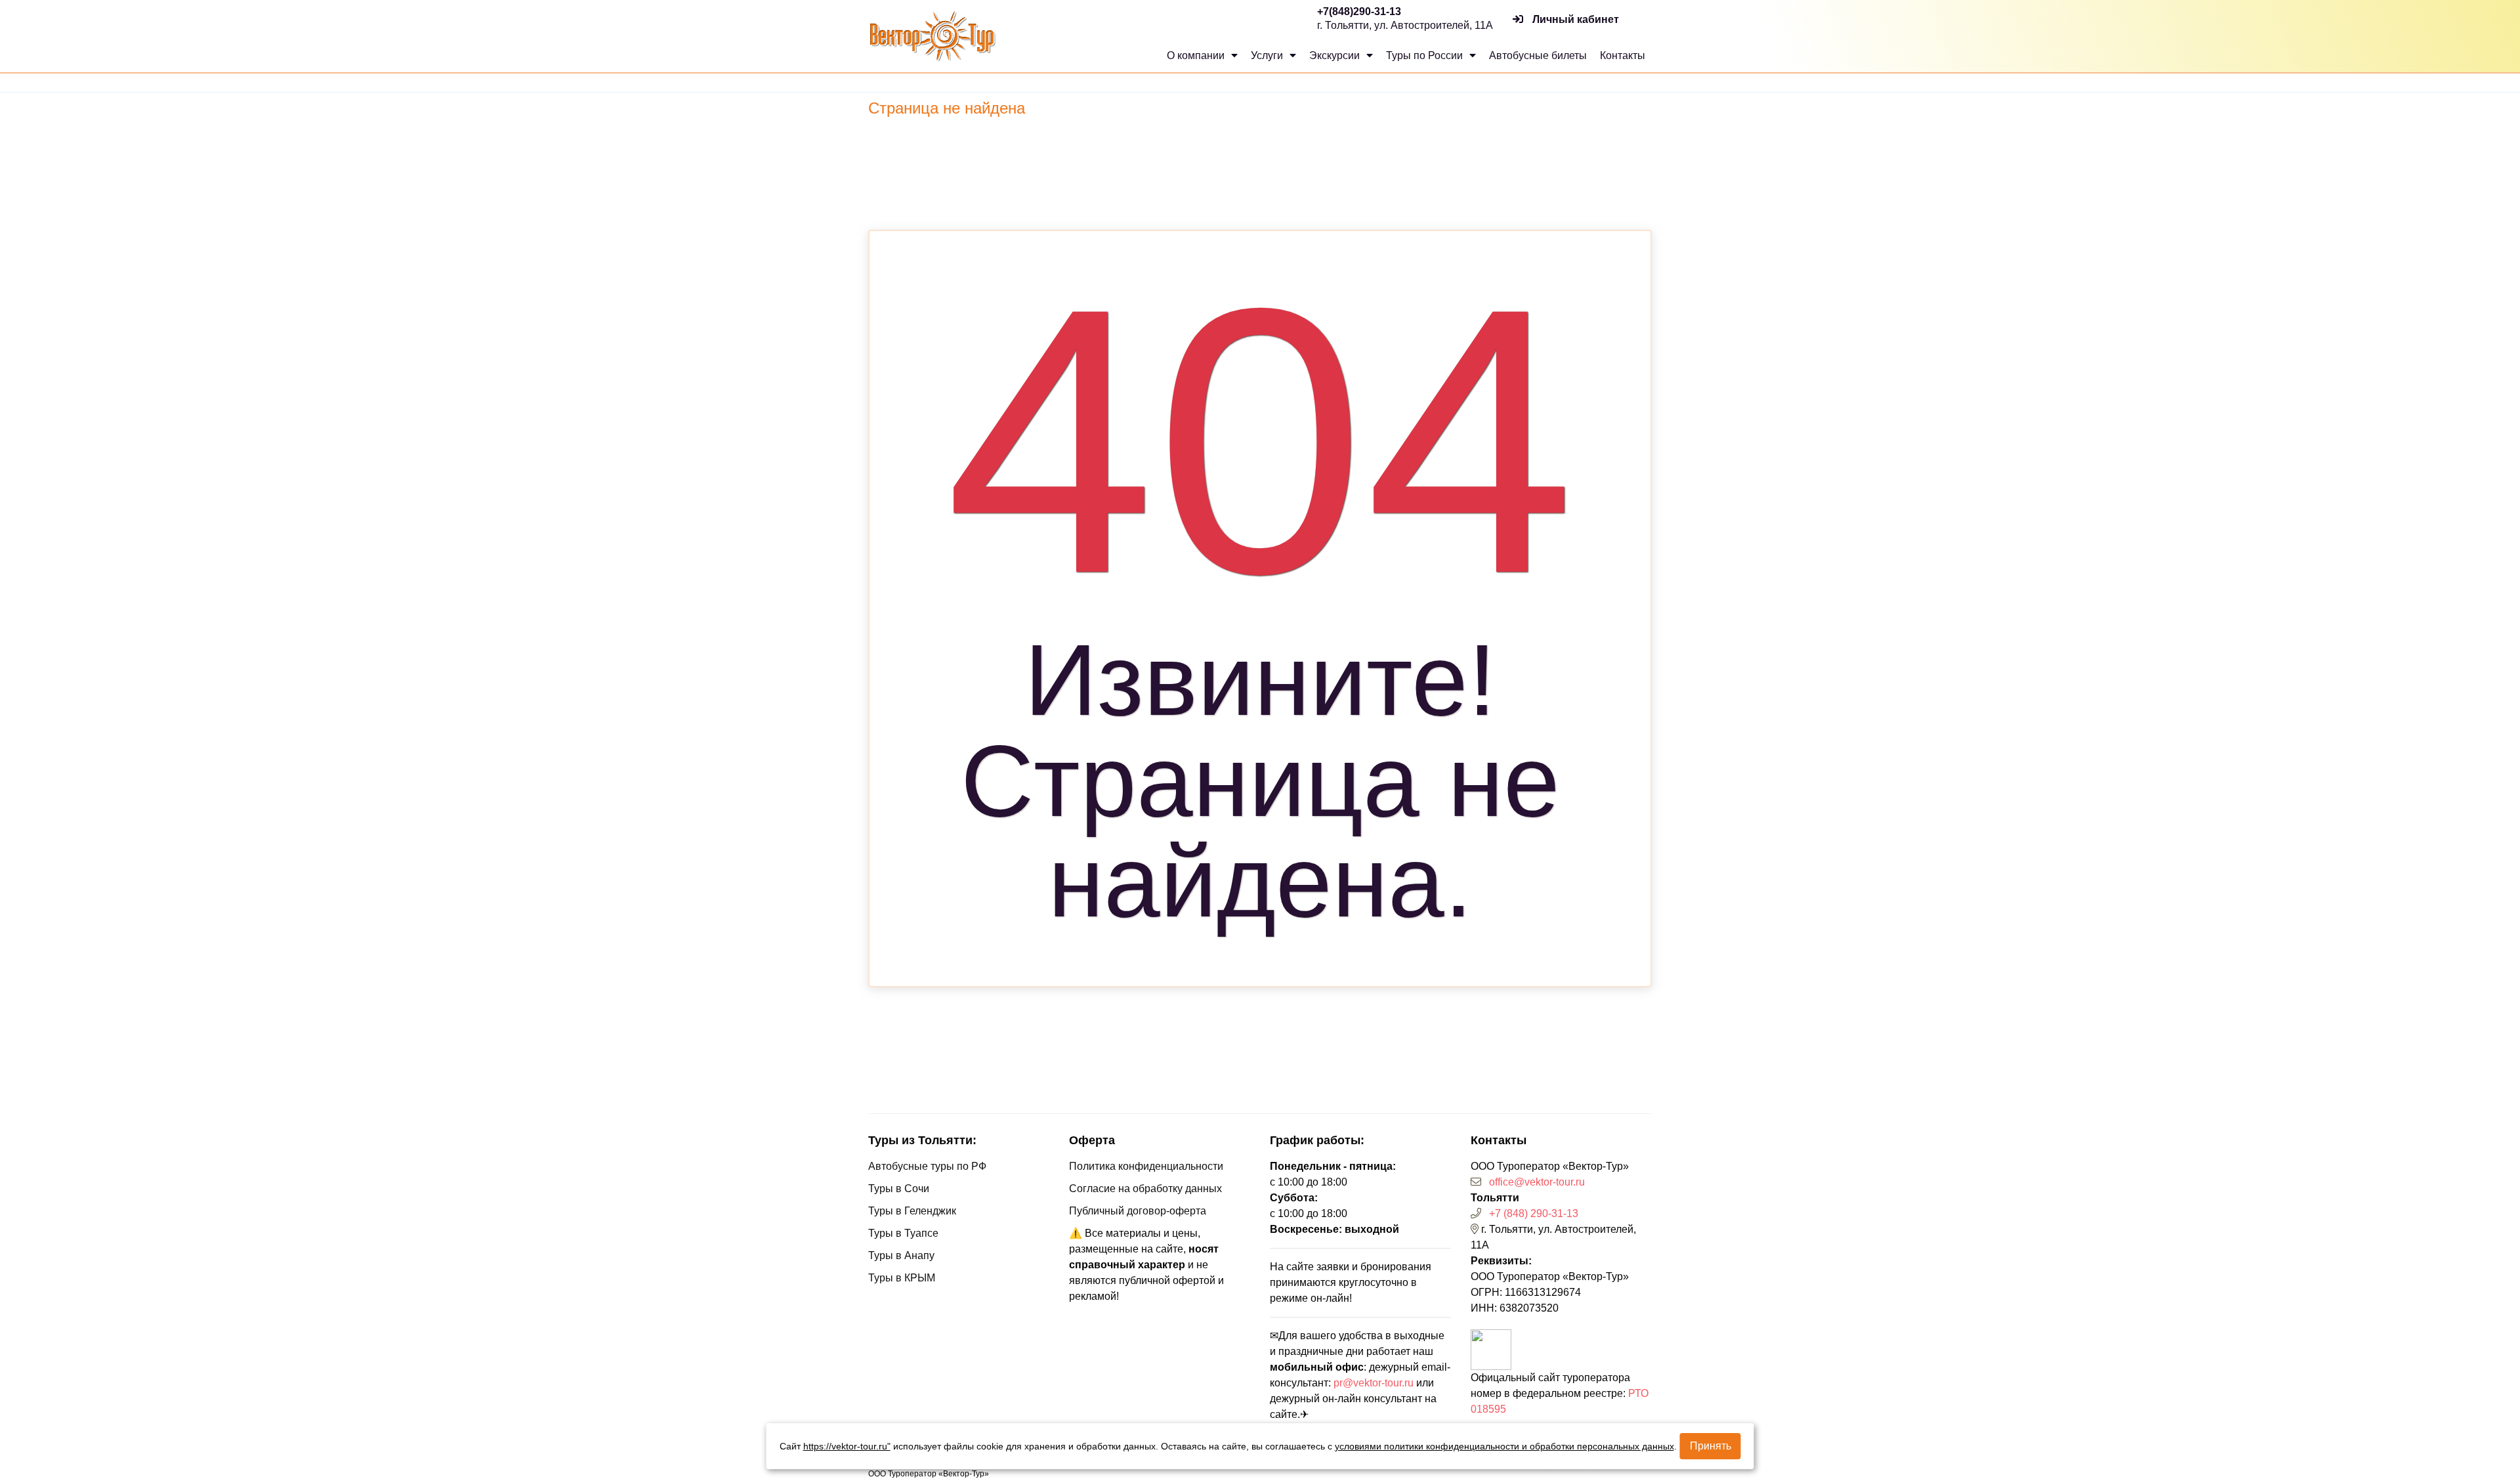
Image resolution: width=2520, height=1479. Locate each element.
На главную (1258, 954)
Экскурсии (1336, 55)
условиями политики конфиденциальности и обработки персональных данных (1504, 1446)
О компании (1197, 55)
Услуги (1268, 55)
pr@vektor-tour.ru (1374, 1383)
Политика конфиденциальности (1146, 1166)
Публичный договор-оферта (1138, 1211)
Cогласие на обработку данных (1145, 1189)
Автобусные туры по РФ (927, 1166)
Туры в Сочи (899, 1189)
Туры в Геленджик (912, 1211)
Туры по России (1426, 55)
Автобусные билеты (1538, 55)
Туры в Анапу (901, 1255)
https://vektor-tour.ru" (847, 1446)
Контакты (1623, 55)
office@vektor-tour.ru (1537, 1182)
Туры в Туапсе (903, 1233)
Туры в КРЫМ (902, 1278)
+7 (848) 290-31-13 (1534, 1213)
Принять (1711, 1446)
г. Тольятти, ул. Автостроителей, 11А (1405, 25)
